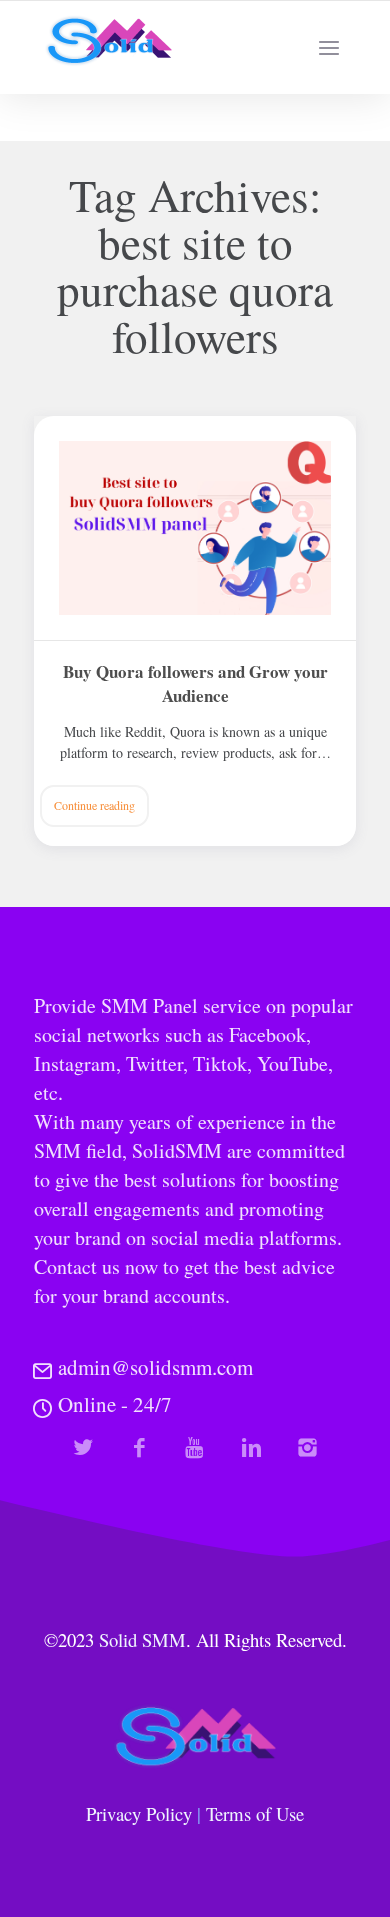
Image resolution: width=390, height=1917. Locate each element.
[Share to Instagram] (307, 1447)
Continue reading (94, 805)
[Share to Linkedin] (251, 1447)
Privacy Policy (139, 1813)
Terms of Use (255, 1813)
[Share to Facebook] (139, 1447)
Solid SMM (142, 1639)
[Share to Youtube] (195, 1447)
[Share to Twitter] (83, 1447)
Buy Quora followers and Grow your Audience (195, 684)
